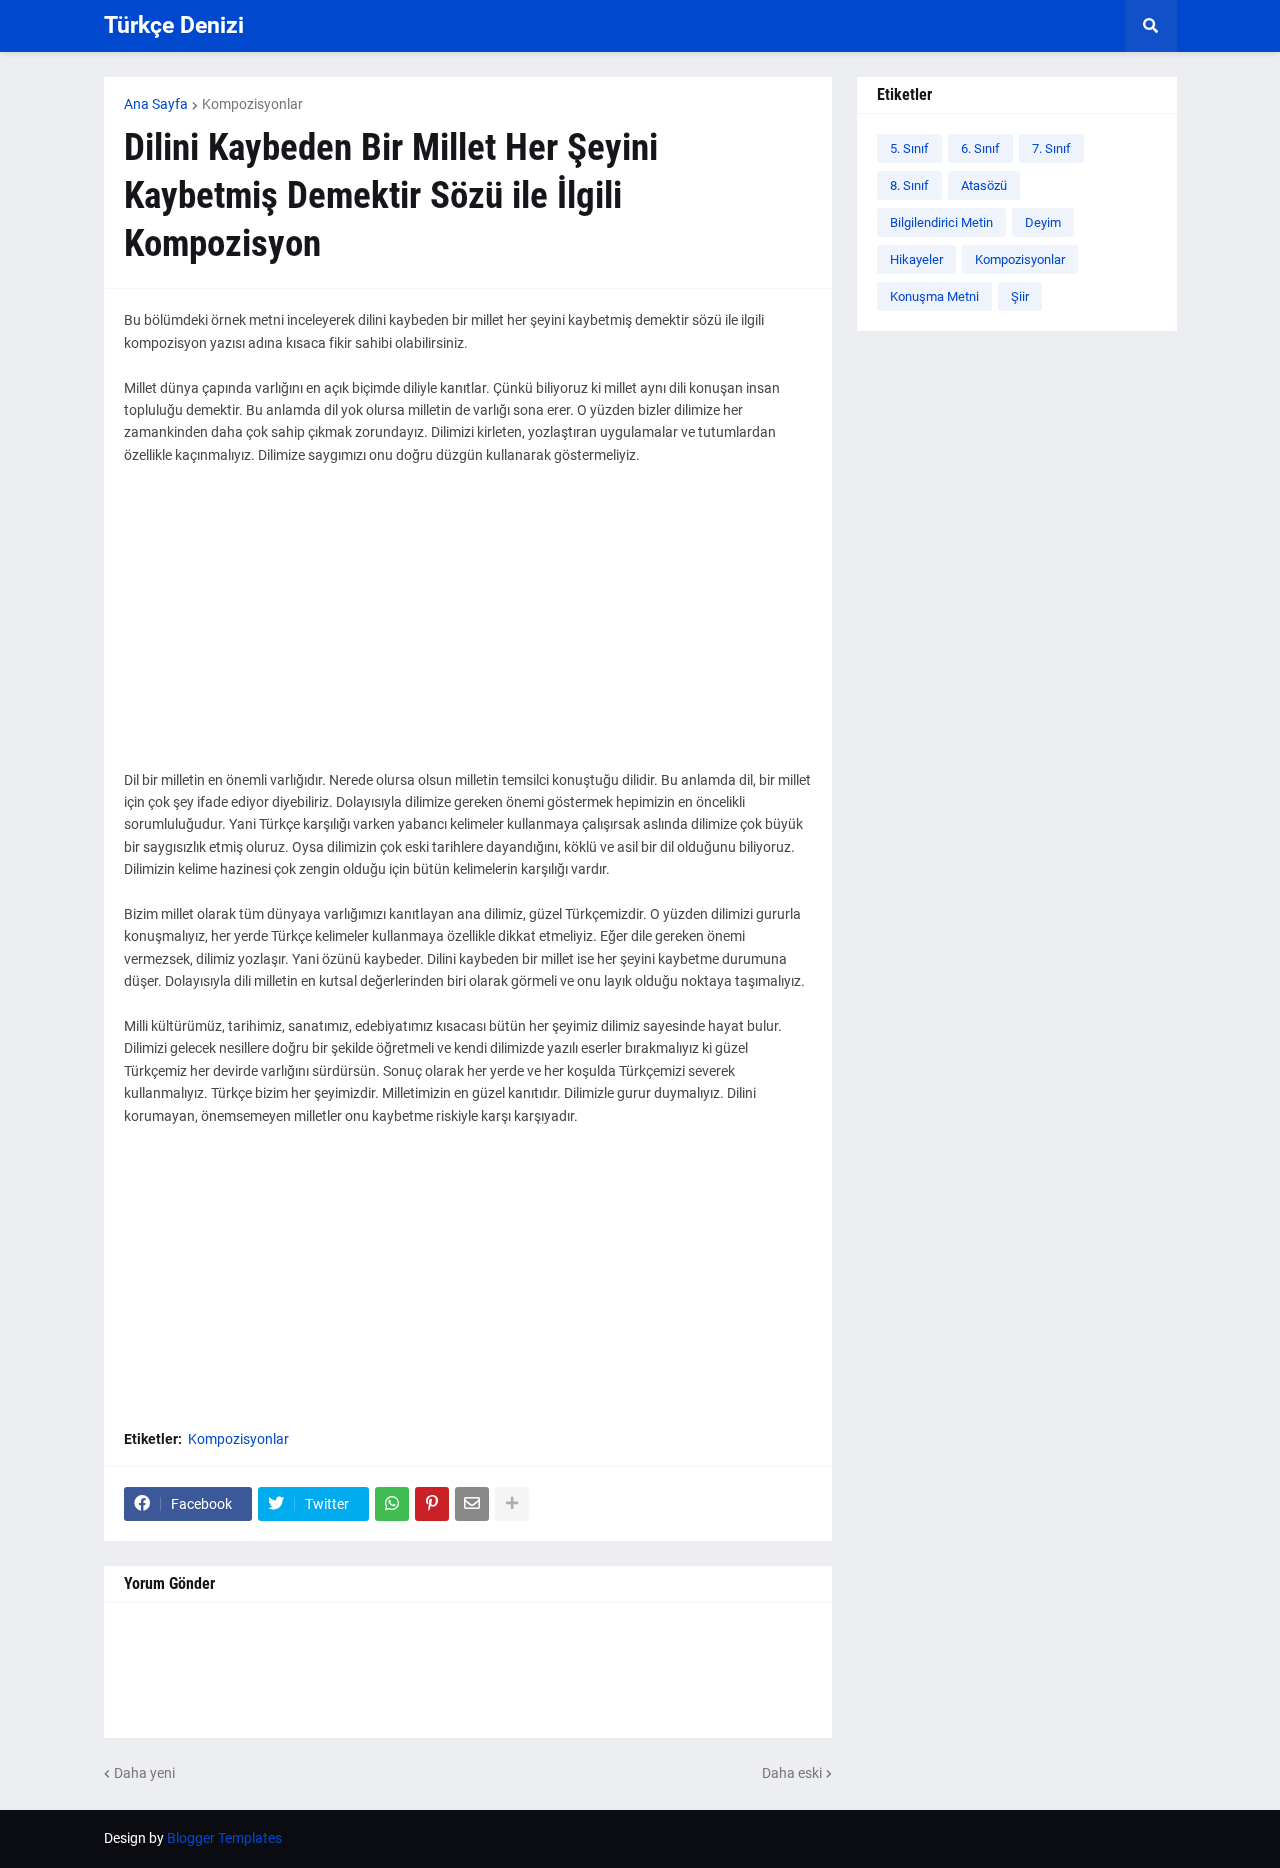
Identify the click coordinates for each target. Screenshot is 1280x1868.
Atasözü (984, 185)
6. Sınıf (980, 148)
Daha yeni (144, 1773)
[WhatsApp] (392, 1504)
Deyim (1043, 222)
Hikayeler (916, 259)
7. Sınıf (1051, 148)
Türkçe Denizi (174, 25)
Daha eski (792, 1773)
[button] (1151, 26)
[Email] (472, 1504)
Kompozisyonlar (252, 104)
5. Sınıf (909, 148)
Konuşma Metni (934, 296)
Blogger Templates (224, 1838)
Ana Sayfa (156, 104)
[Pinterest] (432, 1504)
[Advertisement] (468, 629)
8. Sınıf (909, 185)
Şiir (1020, 296)
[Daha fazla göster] (512, 1504)
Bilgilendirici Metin (941, 222)
